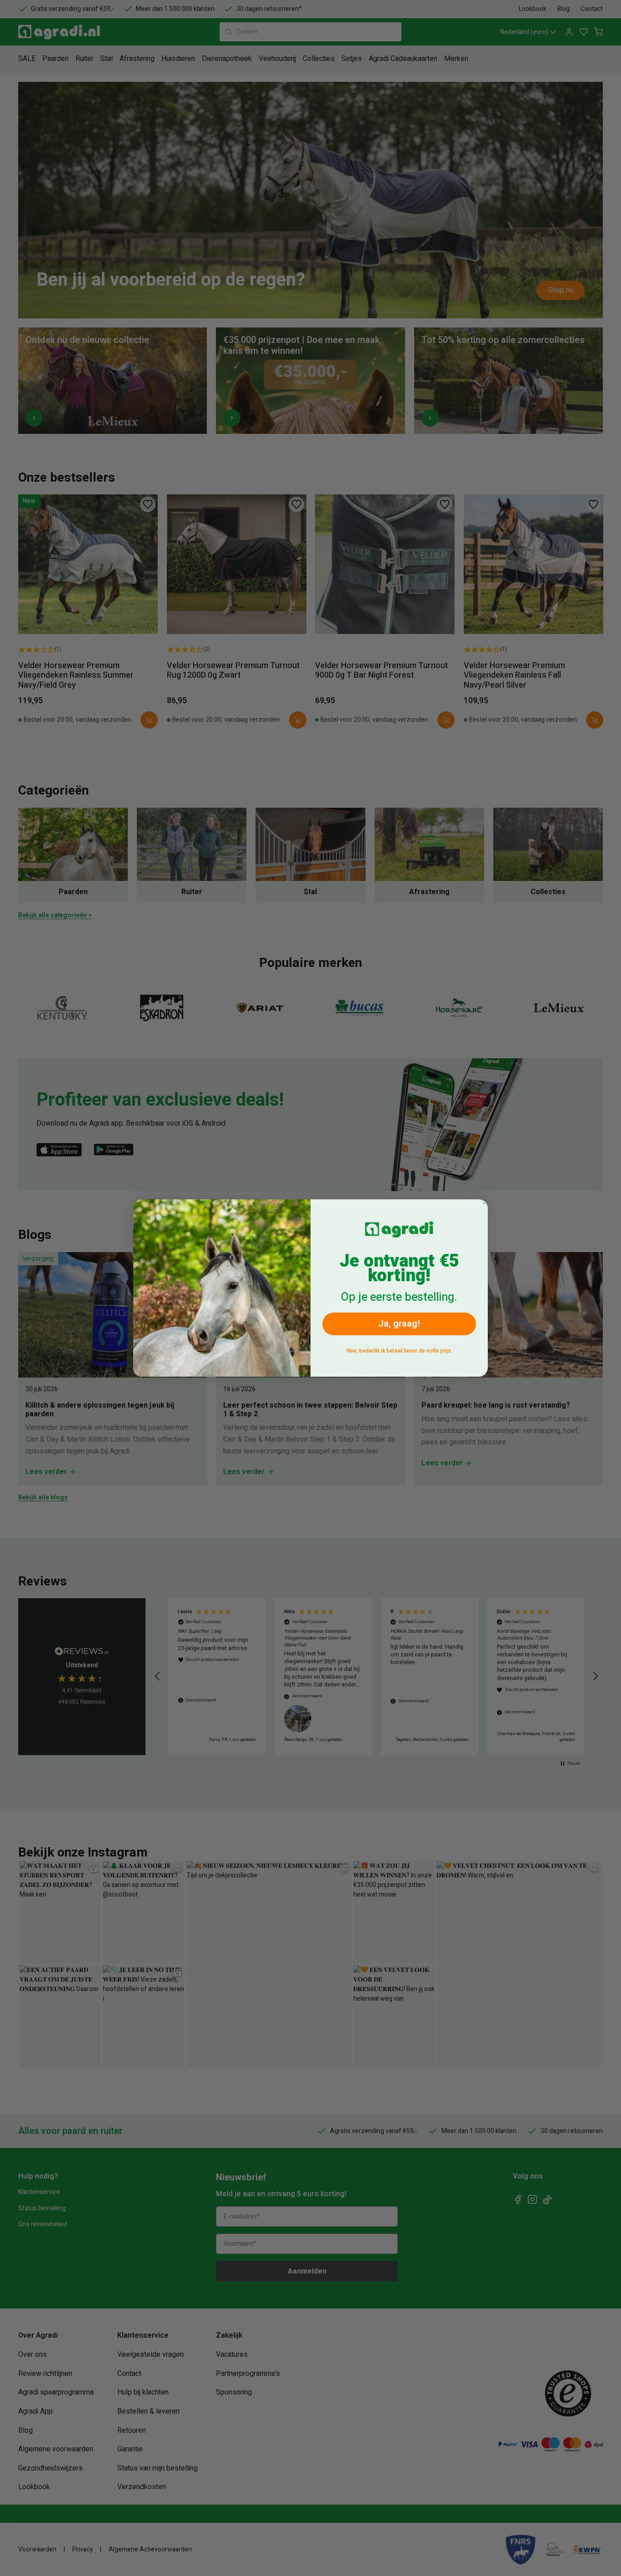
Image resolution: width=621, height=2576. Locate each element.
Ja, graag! (399, 1324)
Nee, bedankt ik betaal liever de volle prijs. (399, 1351)
